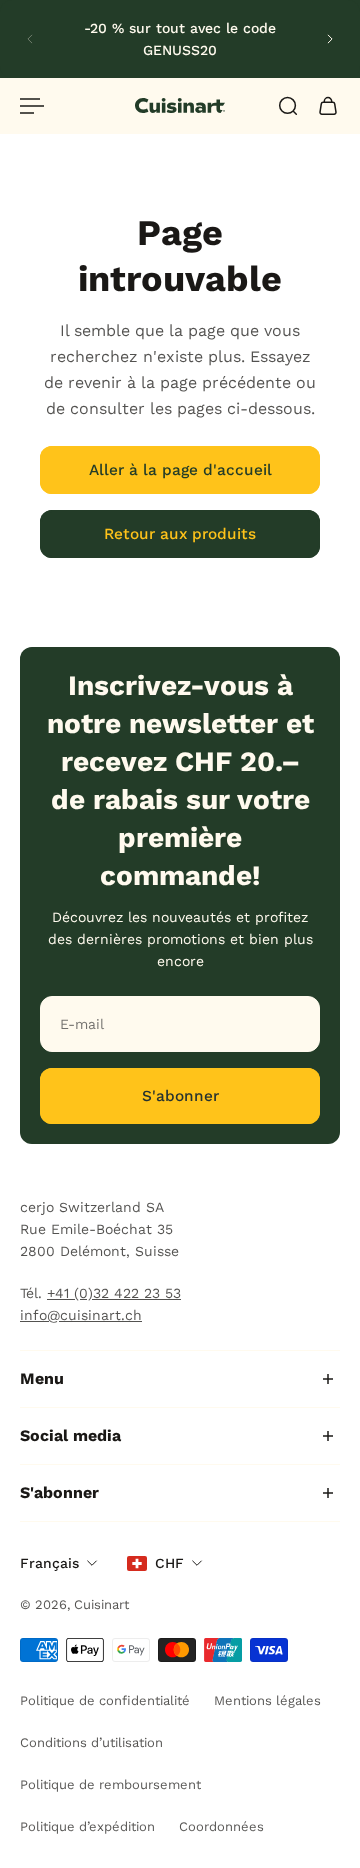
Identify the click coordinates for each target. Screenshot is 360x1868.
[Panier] (328, 106)
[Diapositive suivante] (330, 39)
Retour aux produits (180, 534)
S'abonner (180, 1096)
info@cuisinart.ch (81, 1315)
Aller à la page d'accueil (180, 470)
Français (49, 1563)
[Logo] (180, 105)
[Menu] (32, 106)
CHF (169, 1563)
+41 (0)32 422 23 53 (114, 1293)
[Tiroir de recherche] (288, 106)
